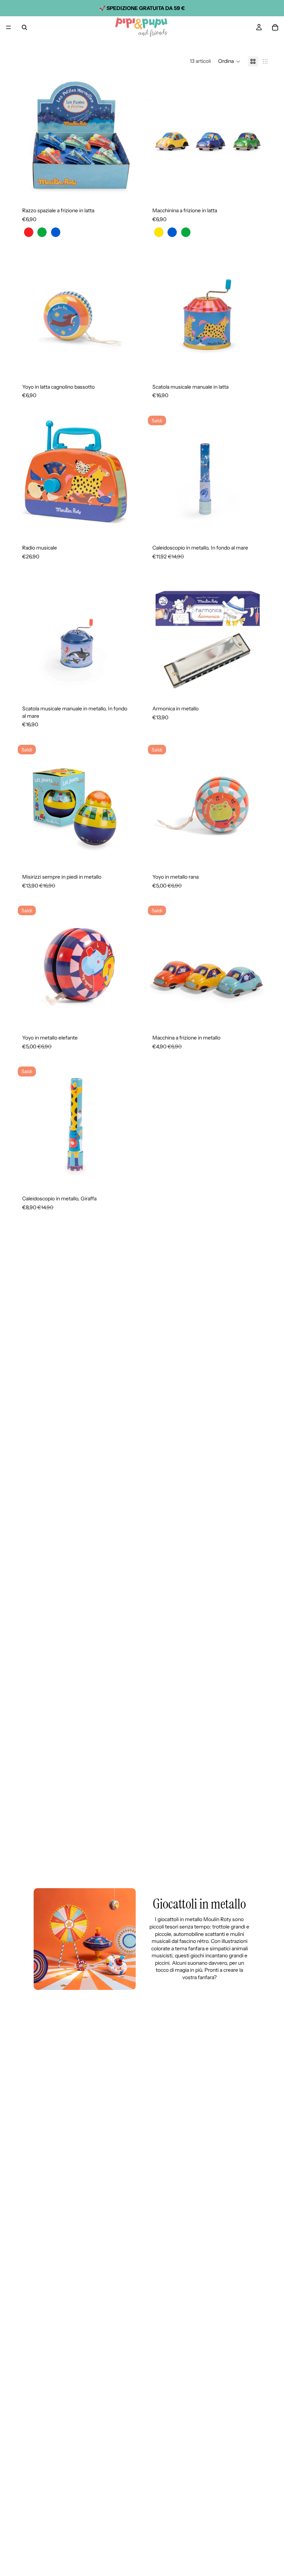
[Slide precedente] (26, 138)
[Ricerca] (24, 27)
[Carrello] (275, 27)
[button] (229, 61)
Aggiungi (134, 364)
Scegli (134, 188)
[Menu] (9, 27)
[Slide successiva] (128, 138)
